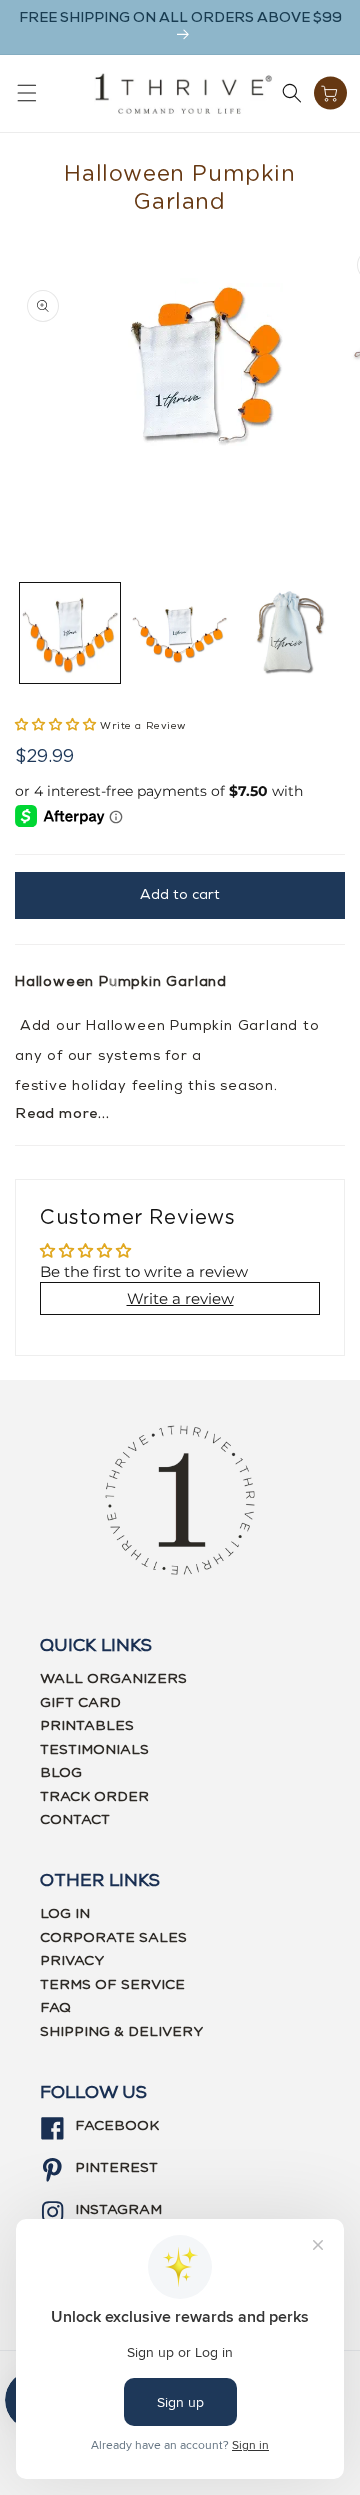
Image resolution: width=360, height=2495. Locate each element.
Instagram (118, 2210)
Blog (61, 1773)
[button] (27, 93)
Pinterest (116, 2168)
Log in (65, 1914)
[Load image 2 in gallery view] (180, 633)
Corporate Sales (113, 1938)
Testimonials (94, 1750)
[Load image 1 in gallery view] (70, 633)
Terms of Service (112, 1985)
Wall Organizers (113, 1679)
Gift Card (80, 1703)
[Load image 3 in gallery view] (289, 633)
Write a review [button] (180, 1298)
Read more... (62, 1114)
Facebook (117, 2126)
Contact (75, 1820)
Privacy (72, 1961)
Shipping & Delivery (121, 2032)
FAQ (55, 2008)
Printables (87, 1726)
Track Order (94, 1797)
